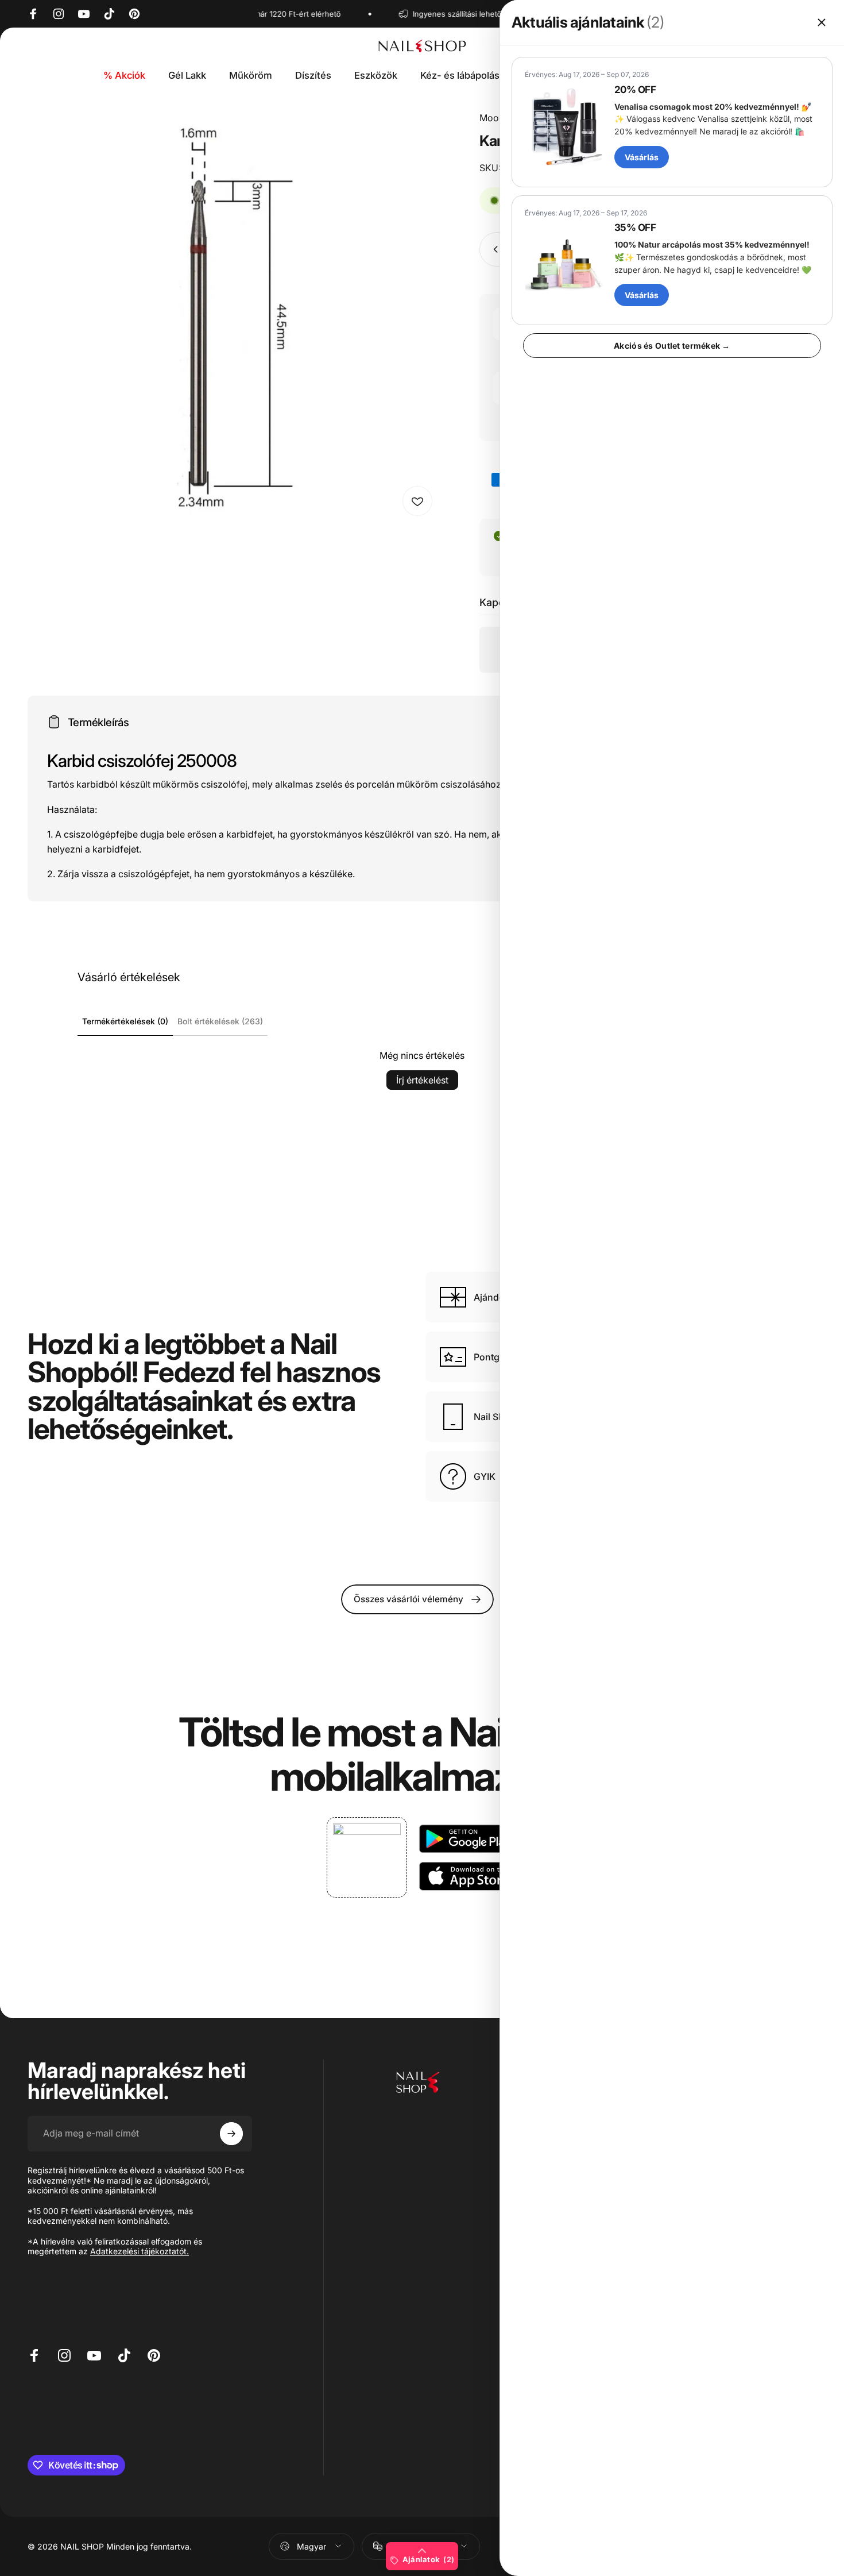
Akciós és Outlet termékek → (672, 346)
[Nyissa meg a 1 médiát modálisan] (233, 317)
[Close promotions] (822, 22)
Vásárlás (642, 157)
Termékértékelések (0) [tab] (125, 1021)
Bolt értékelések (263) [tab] (220, 1021)
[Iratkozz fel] (231, 2134)
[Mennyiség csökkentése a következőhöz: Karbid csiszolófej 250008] (493, 249)
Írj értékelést (422, 1080)
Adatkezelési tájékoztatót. (140, 2251)
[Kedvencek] (417, 501)
